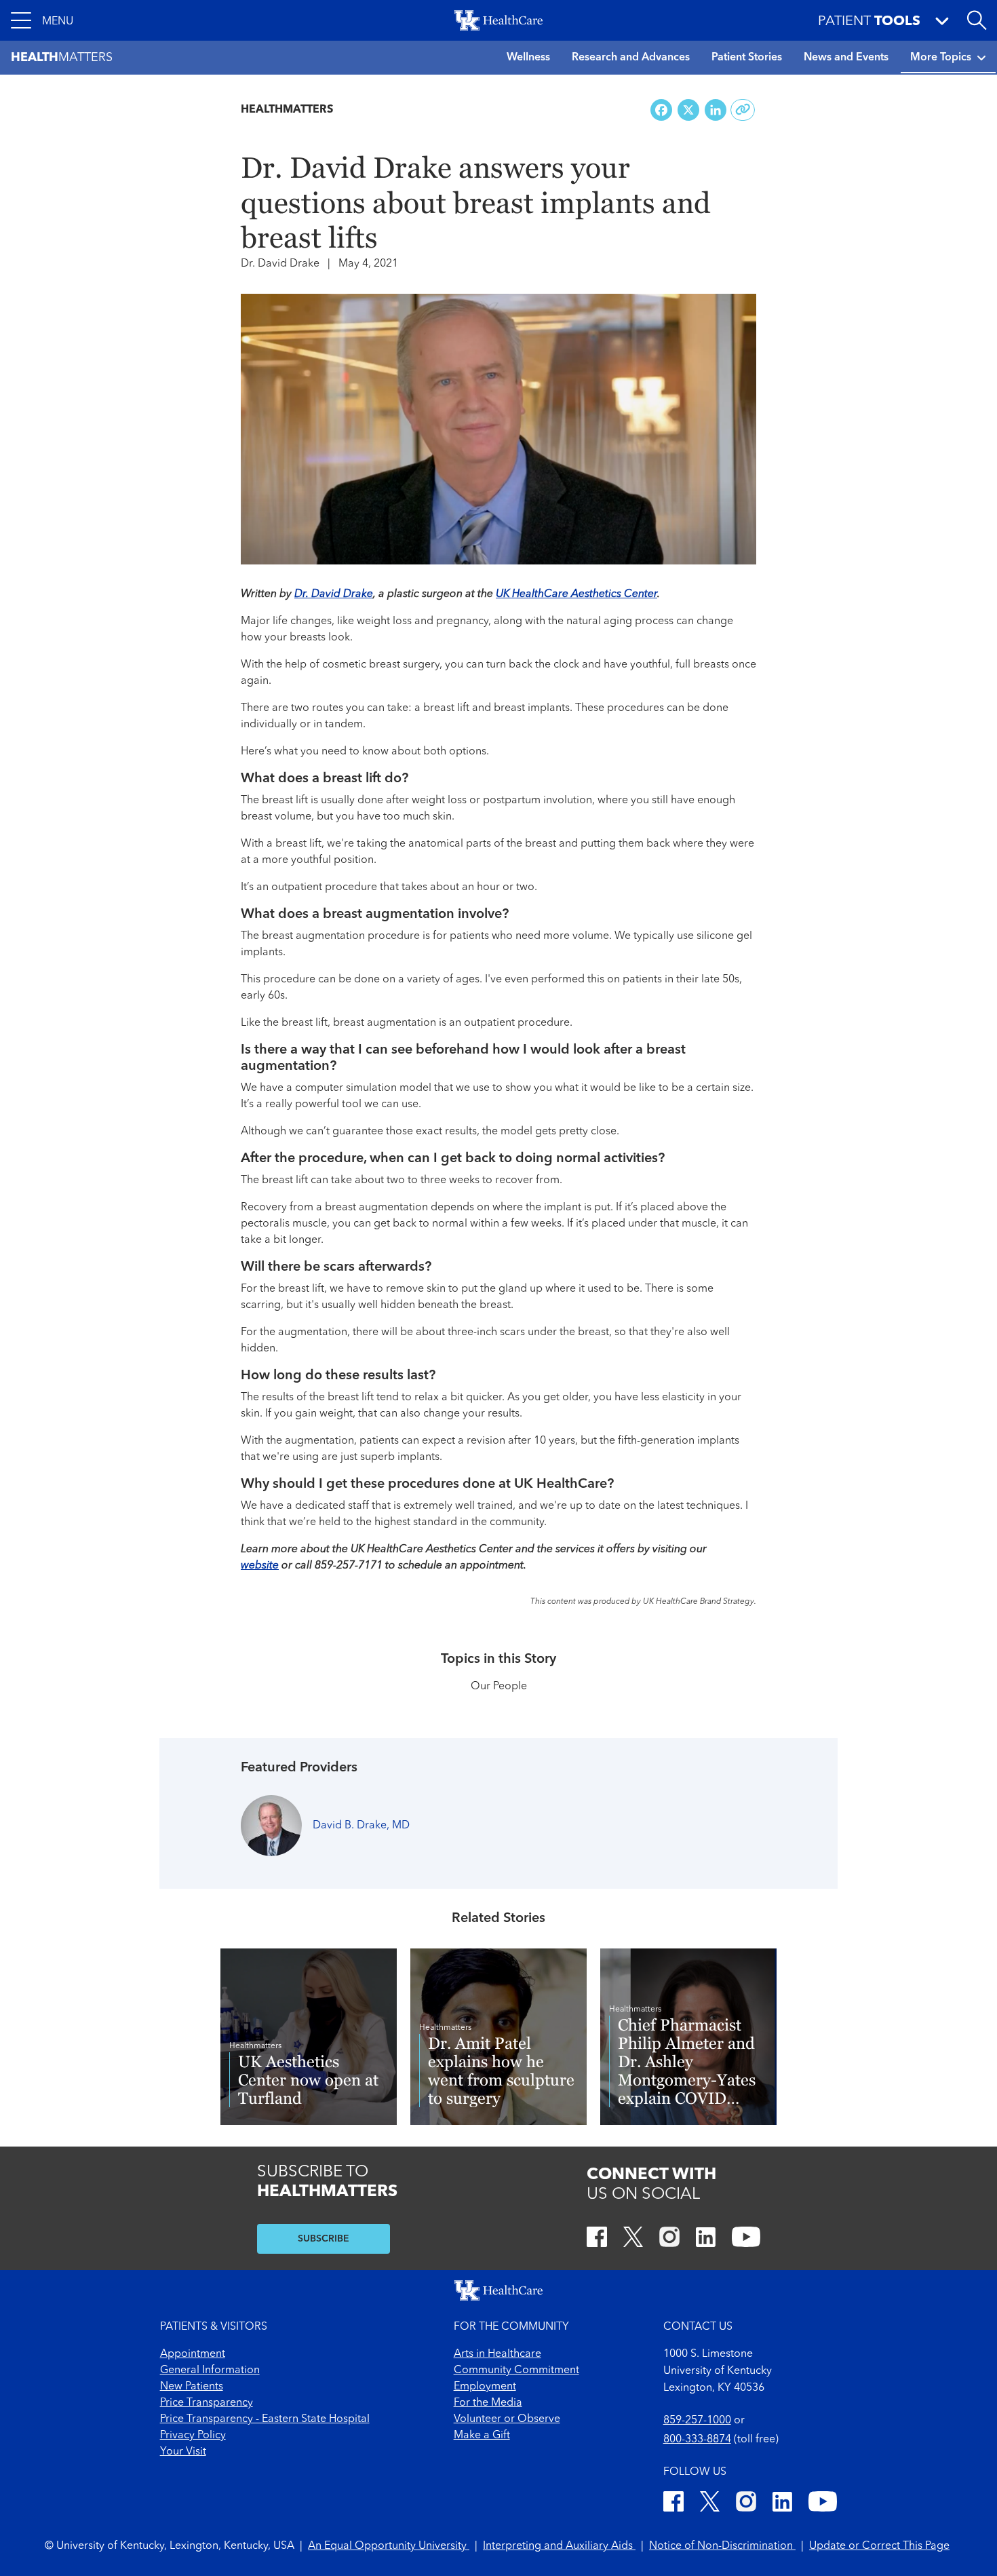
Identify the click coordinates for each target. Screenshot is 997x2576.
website (260, 1566)
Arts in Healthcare (497, 2354)
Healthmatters (287, 110)
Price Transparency (207, 2403)
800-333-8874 (697, 2440)
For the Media (488, 2403)
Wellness (528, 58)
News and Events (846, 58)
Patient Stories (747, 58)
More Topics (941, 58)
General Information (210, 2370)
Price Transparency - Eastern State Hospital (265, 2419)
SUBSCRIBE (324, 2239)
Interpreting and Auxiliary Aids (559, 2546)
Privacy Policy (193, 2436)
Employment (485, 2387)
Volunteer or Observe (507, 2419)
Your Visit (183, 2452)
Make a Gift (482, 2436)
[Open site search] (977, 20)
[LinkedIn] (706, 2239)
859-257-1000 (697, 2421)
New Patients (192, 2387)
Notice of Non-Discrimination (722, 2546)
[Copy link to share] (743, 110)
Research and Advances (631, 58)
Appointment (193, 2354)
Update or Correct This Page (879, 2546)
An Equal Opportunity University (389, 2546)
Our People (499, 1687)
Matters (62, 58)
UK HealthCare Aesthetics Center (576, 594)
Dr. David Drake (334, 594)
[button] (42, 20)
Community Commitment (516, 2370)
